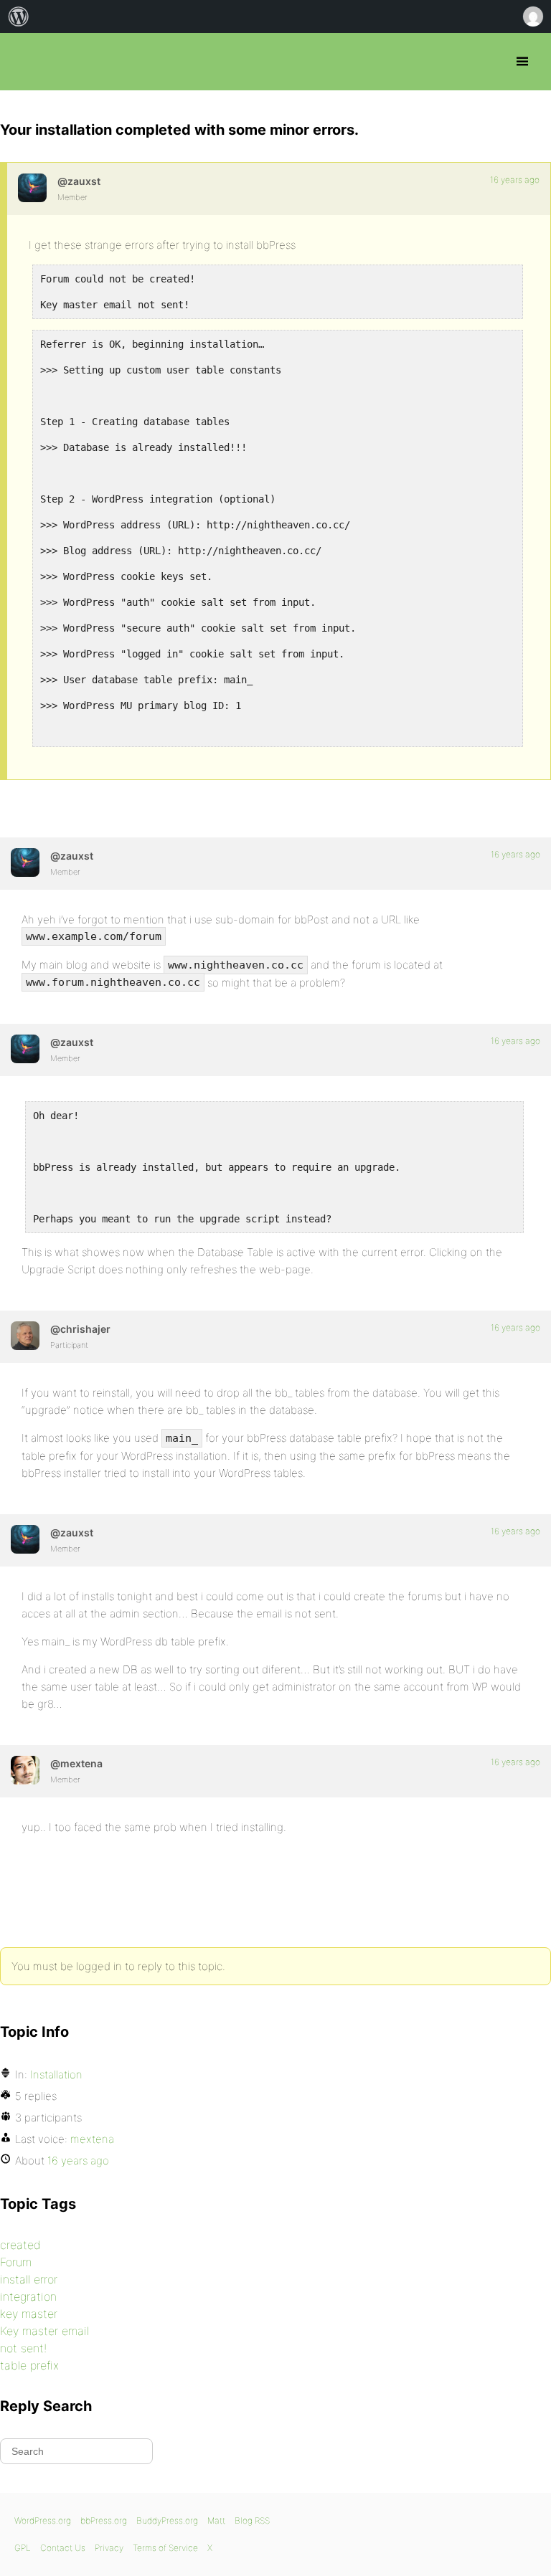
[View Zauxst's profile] (32, 188)
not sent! (23, 2348)
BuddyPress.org (167, 2520)
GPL (23, 2548)
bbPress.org (23, 62)
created (20, 2245)
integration (28, 2296)
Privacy (109, 2548)
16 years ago (515, 180)
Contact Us (63, 2548)
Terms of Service (165, 2548)
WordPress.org (43, 2520)
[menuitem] (19, 16)
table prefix (29, 2365)
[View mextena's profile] (25, 1770)
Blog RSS (252, 2520)
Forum (16, 2262)
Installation (56, 2074)
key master (29, 2314)
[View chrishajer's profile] (25, 1336)
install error (29, 2279)
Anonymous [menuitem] (532, 16)
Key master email (44, 2331)
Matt (216, 2520)
